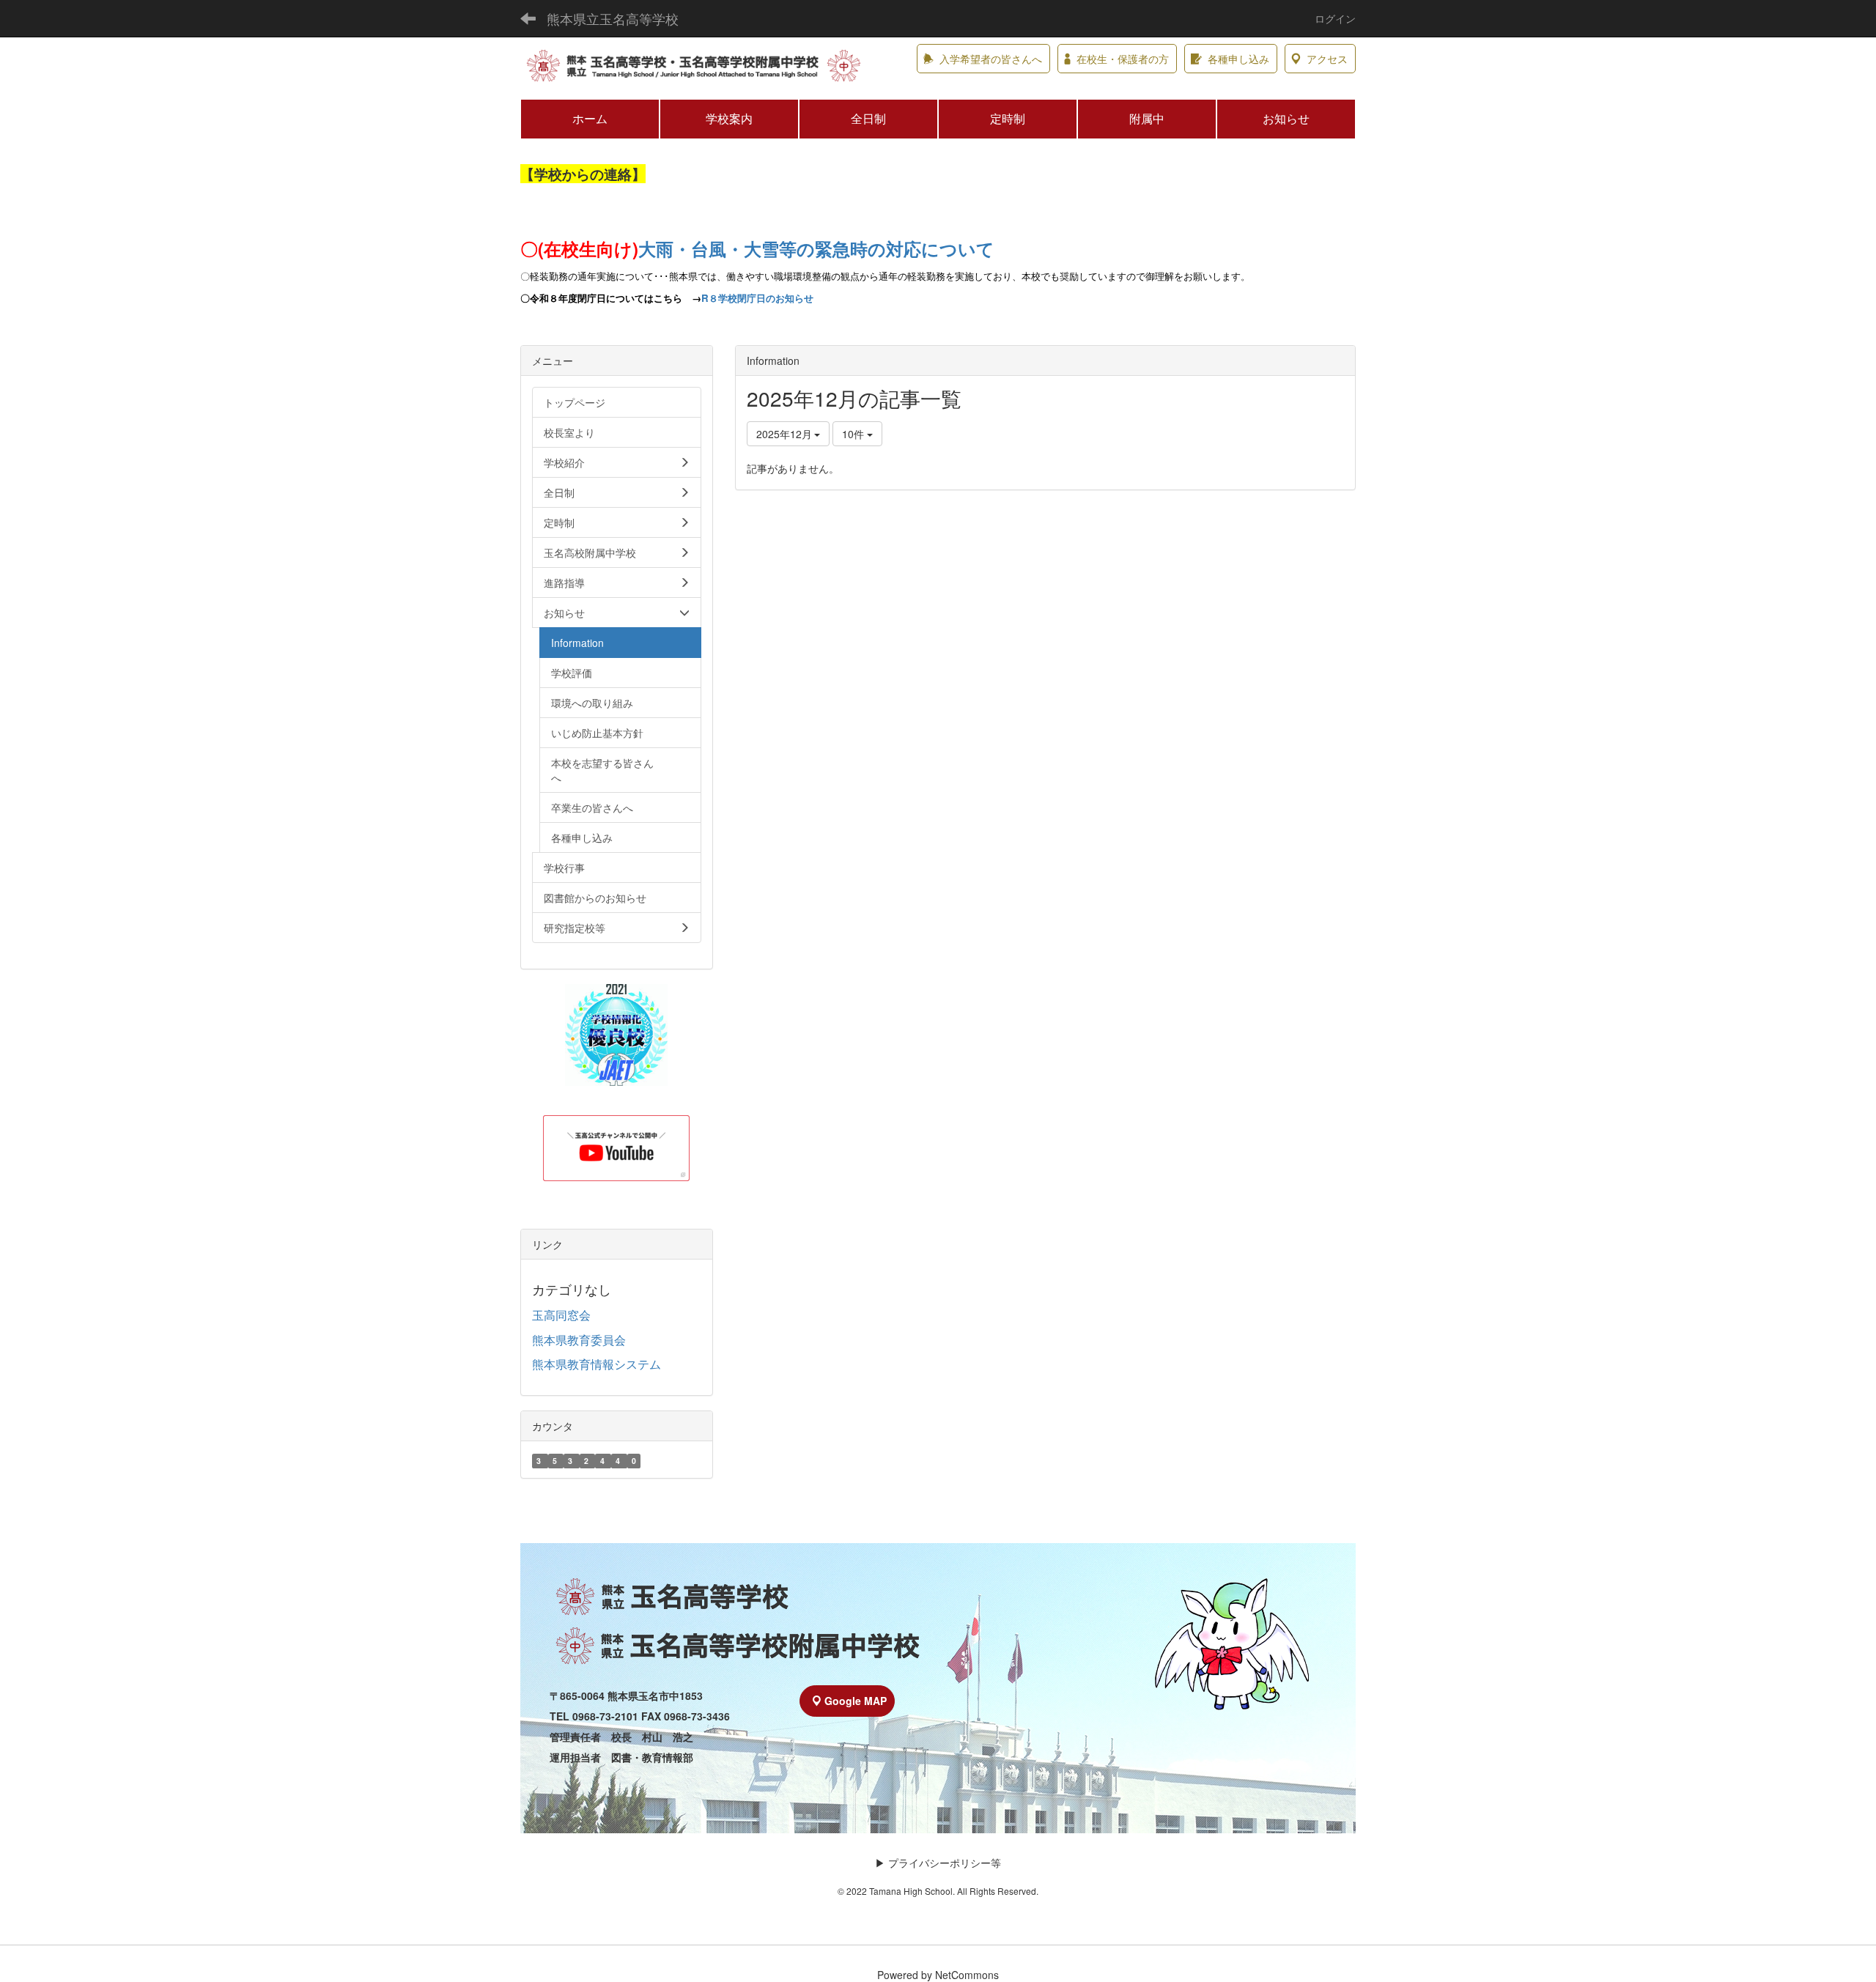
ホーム (590, 118)
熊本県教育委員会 (579, 1340)
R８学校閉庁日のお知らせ (757, 298)
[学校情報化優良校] (617, 1035)
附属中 (1147, 118)
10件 (854, 434)
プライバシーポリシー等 (945, 1863)
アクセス (1327, 59)
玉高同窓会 (561, 1315)
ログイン (1335, 18)
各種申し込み (1238, 59)
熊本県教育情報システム (597, 1364)
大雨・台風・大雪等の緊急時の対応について (816, 248)
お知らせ (1286, 118)
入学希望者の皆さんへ (991, 59)
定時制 (1008, 118)
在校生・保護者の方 (1123, 59)
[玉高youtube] (617, 1148)
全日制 (868, 118)
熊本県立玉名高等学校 (613, 18)
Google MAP (856, 1701)
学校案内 (729, 118)
